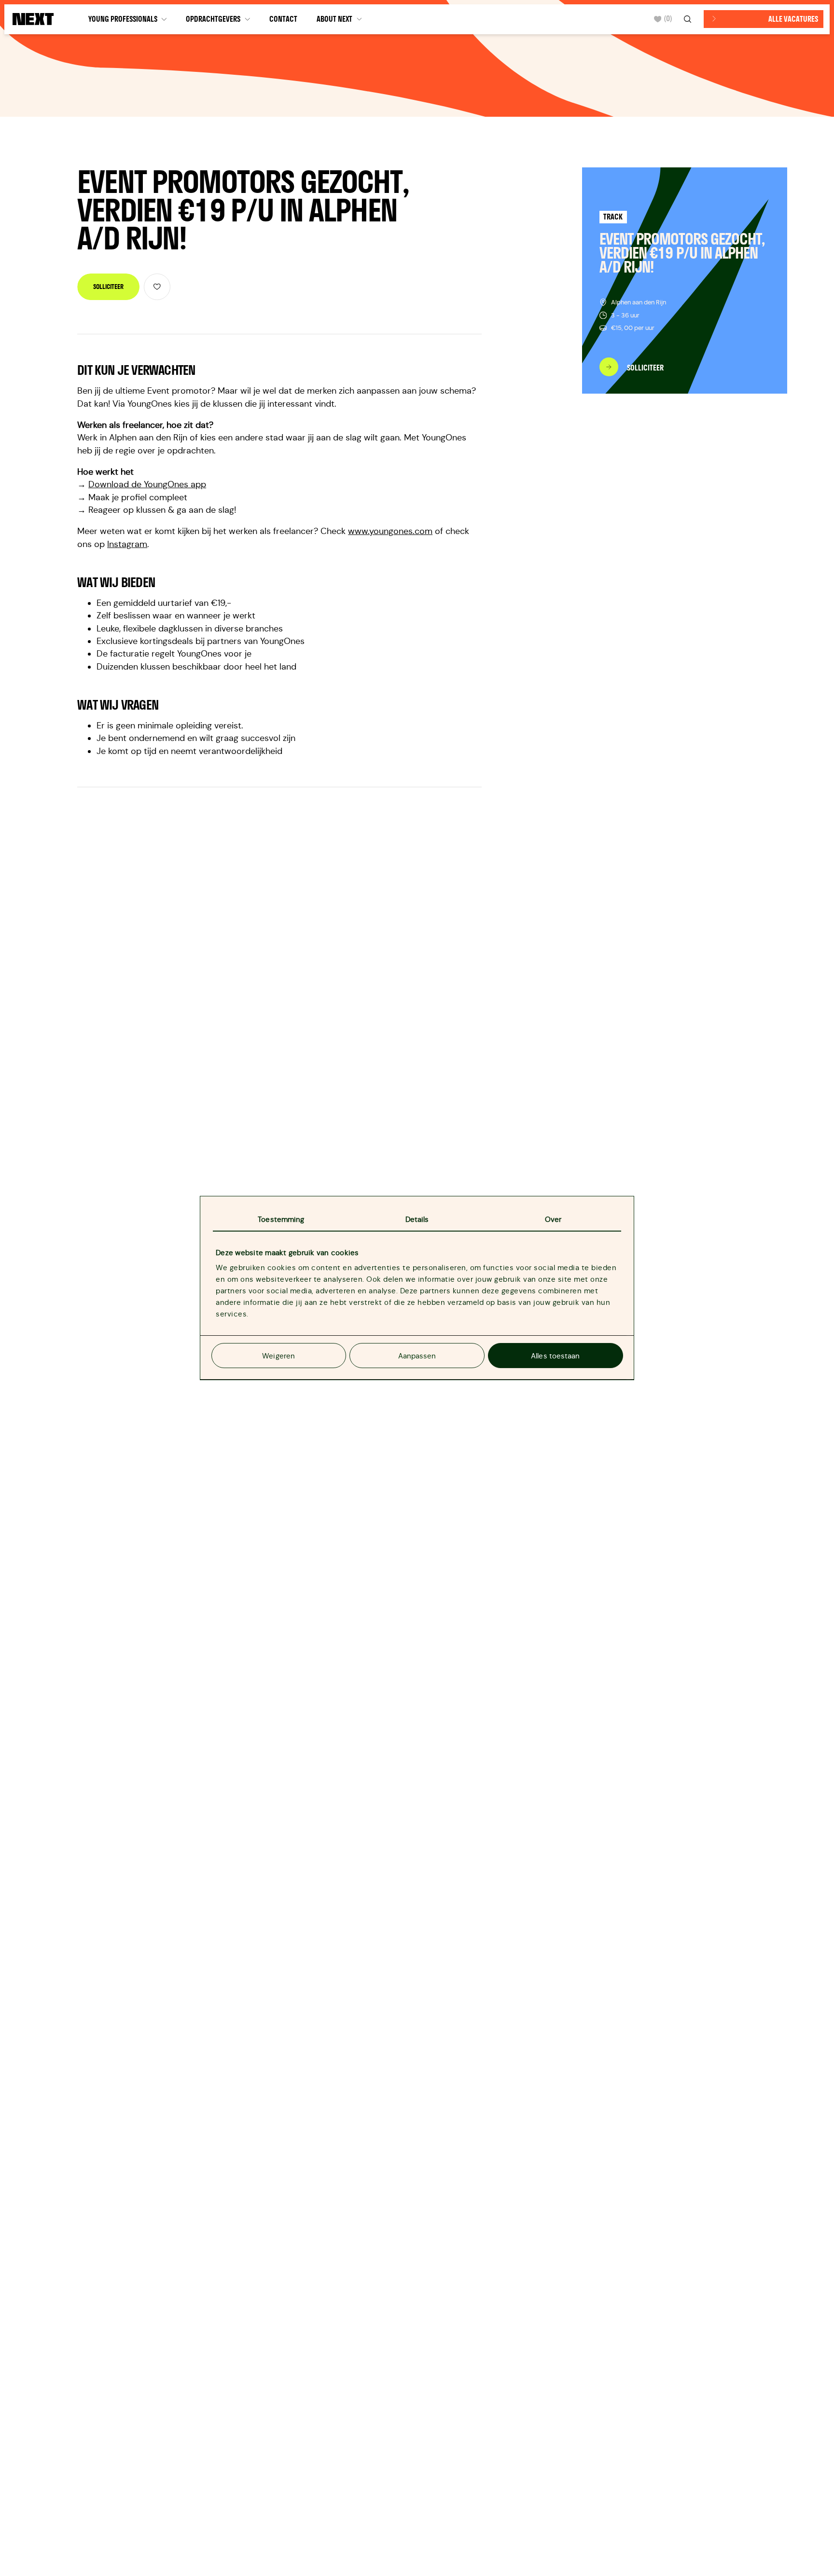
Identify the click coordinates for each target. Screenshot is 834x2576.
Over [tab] (553, 1220)
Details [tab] (417, 1220)
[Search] (689, 19)
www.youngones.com (390, 531)
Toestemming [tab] (281, 1220)
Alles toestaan (555, 1356)
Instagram (127, 544)
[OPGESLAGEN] (157, 287)
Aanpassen (417, 1356)
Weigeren (278, 1356)
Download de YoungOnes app (147, 484)
